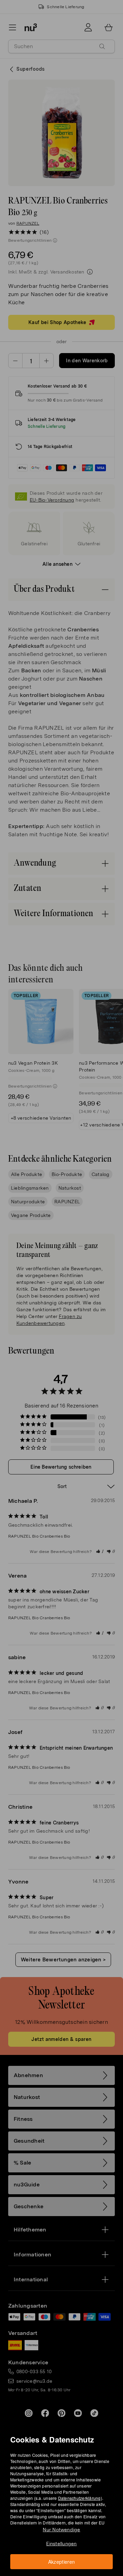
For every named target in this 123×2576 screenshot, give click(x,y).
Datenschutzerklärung (79, 2498)
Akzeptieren (62, 2562)
